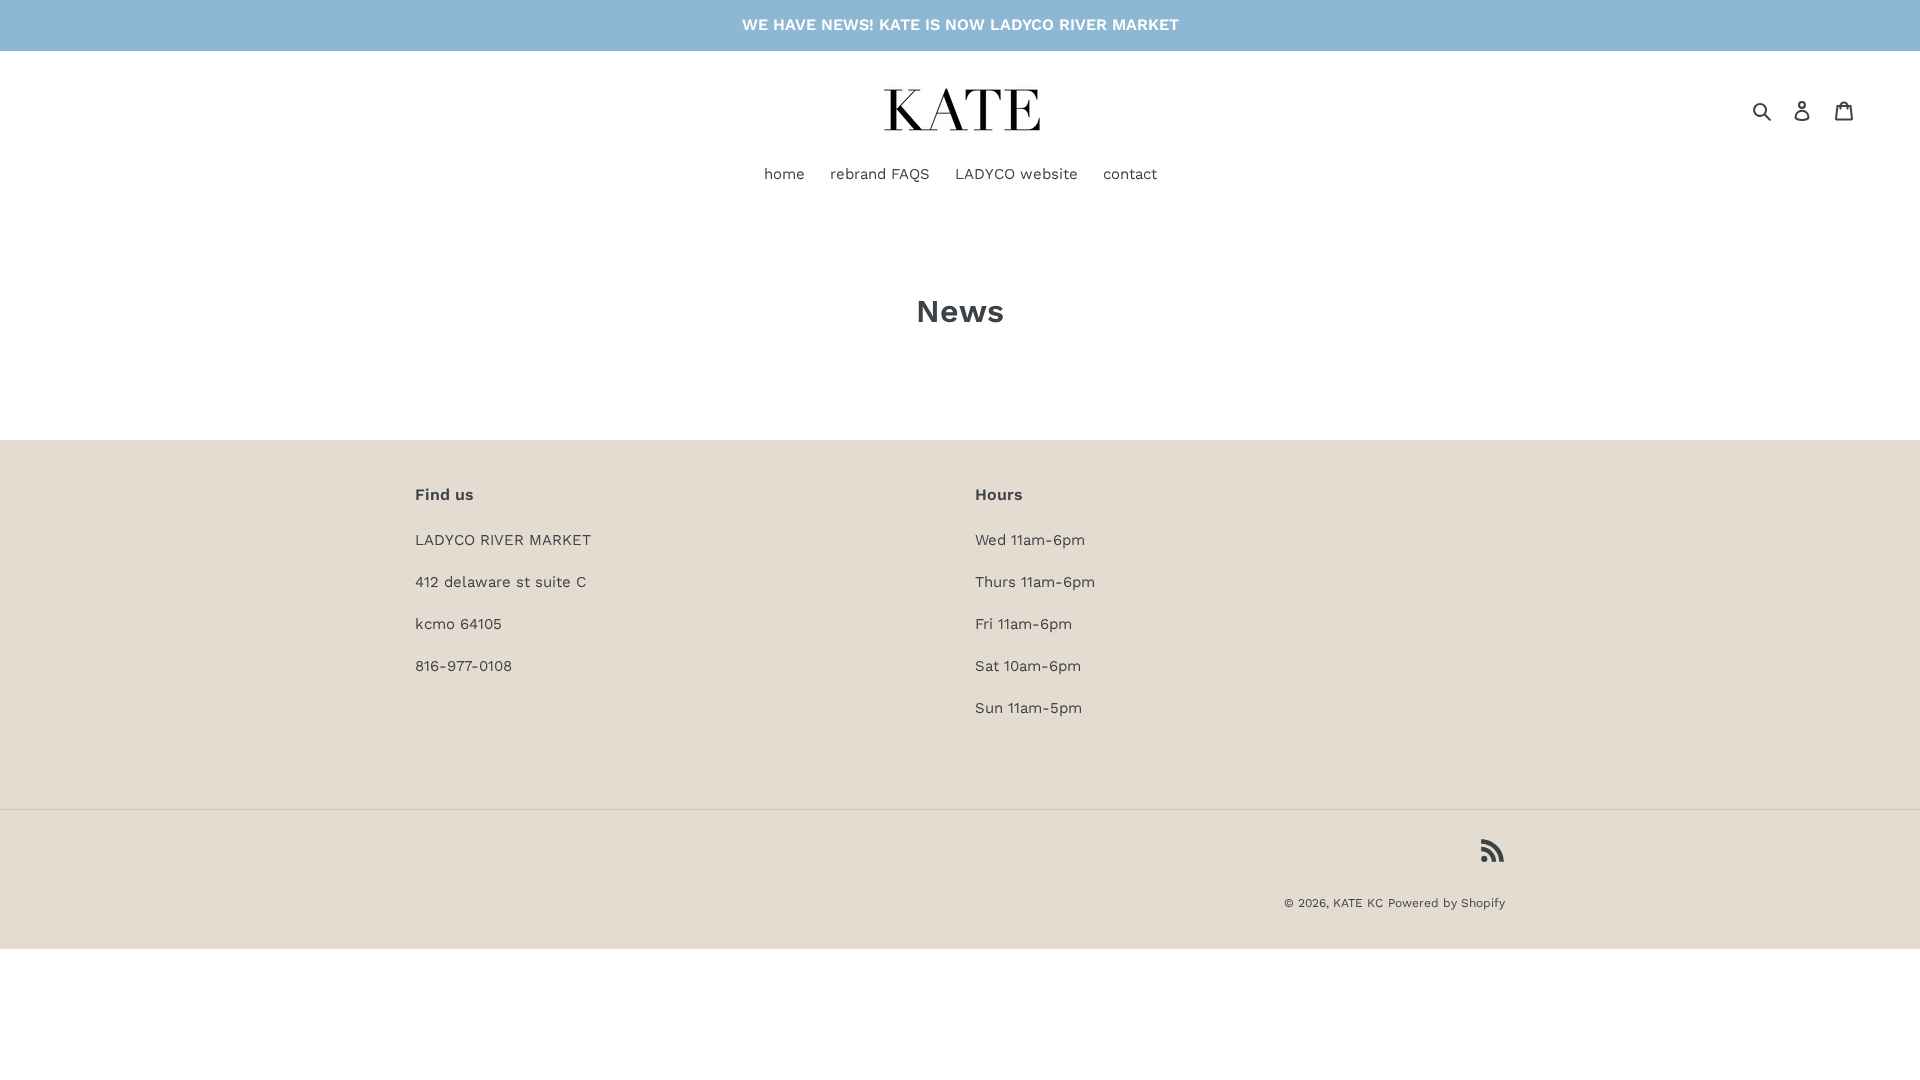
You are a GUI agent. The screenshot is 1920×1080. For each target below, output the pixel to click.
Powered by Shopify (1446, 903)
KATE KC (1358, 903)
